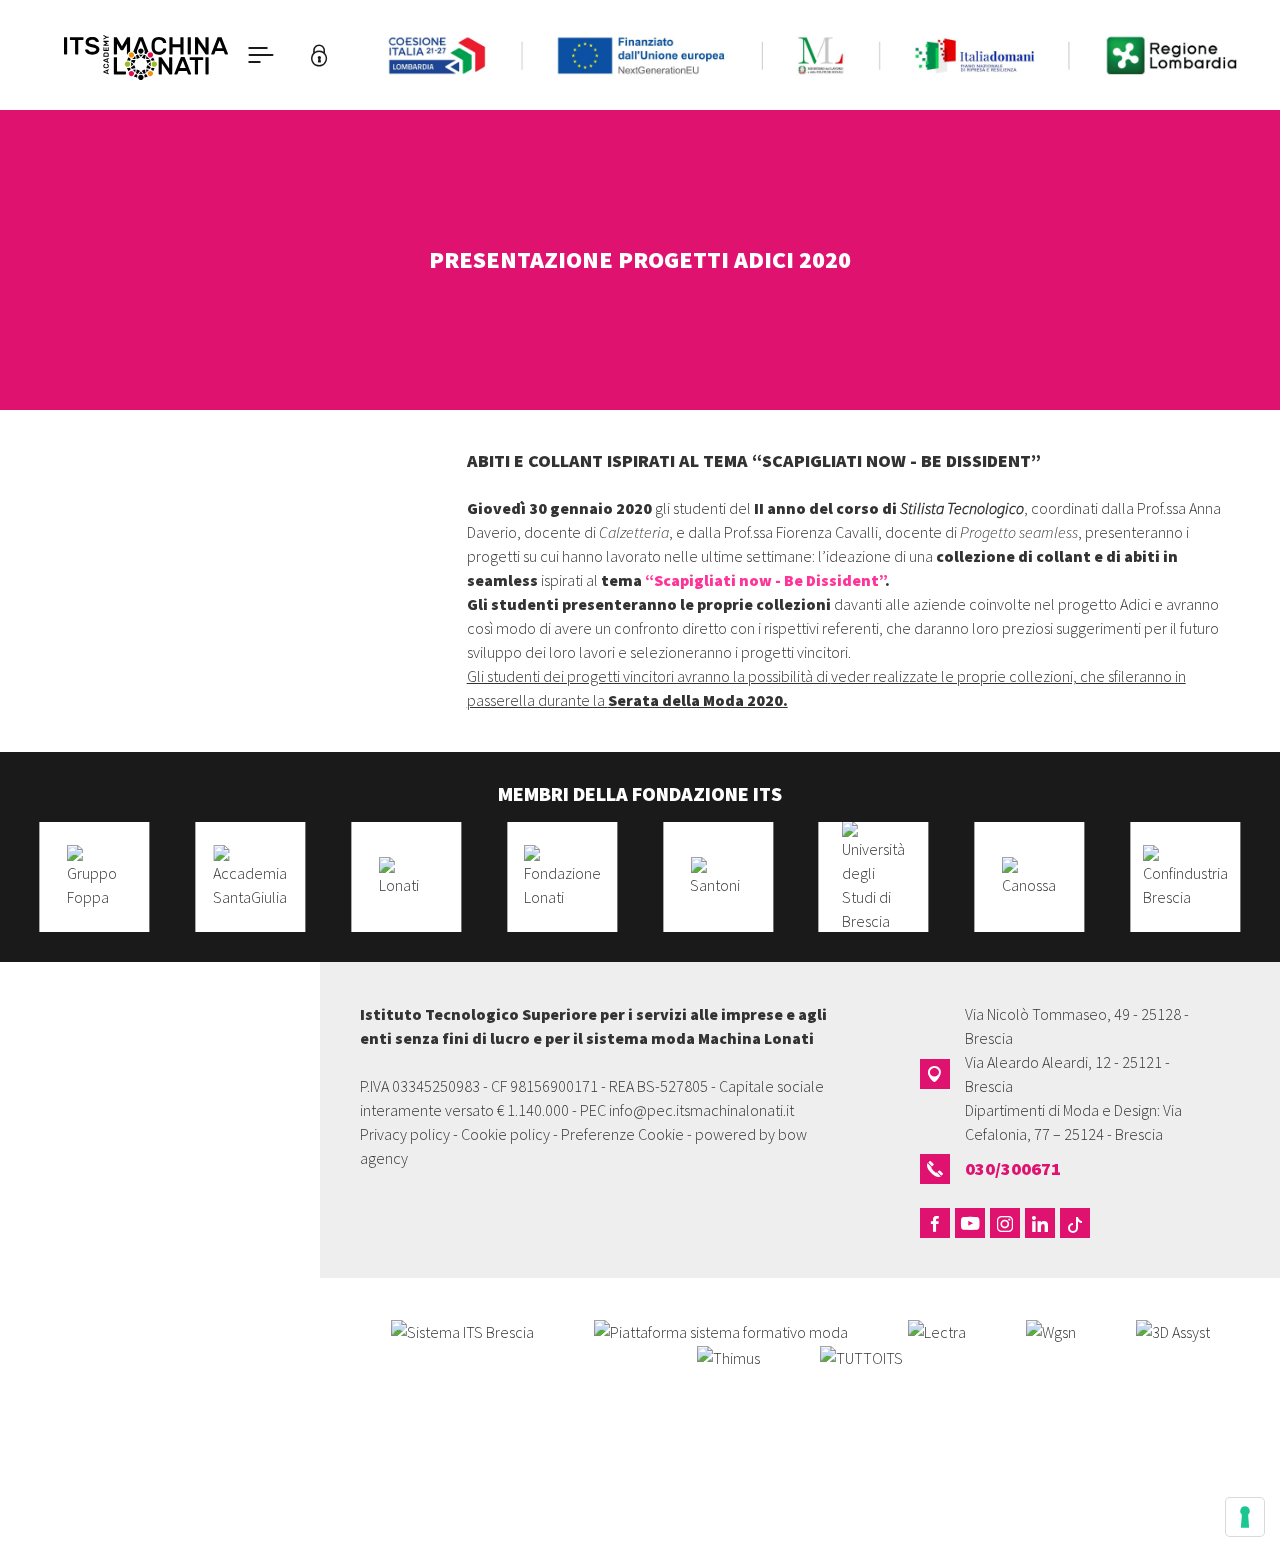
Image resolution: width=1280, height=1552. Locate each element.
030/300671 (1013, 1168)
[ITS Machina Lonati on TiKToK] (1075, 1223)
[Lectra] (937, 1330)
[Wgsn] (1051, 1330)
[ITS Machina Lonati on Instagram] (1005, 1223)
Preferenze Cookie (622, 1134)
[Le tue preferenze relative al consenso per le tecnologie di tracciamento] (1245, 1517)
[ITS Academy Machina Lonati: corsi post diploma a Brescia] (146, 55)
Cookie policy (505, 1134)
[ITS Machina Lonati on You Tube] (970, 1223)
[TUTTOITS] (861, 1356)
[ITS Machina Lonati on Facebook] (935, 1223)
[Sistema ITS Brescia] (462, 1330)
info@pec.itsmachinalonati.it (701, 1110)
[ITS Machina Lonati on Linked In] (1040, 1223)
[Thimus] (728, 1356)
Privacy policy (405, 1134)
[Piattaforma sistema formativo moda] (721, 1330)
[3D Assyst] (1173, 1330)
